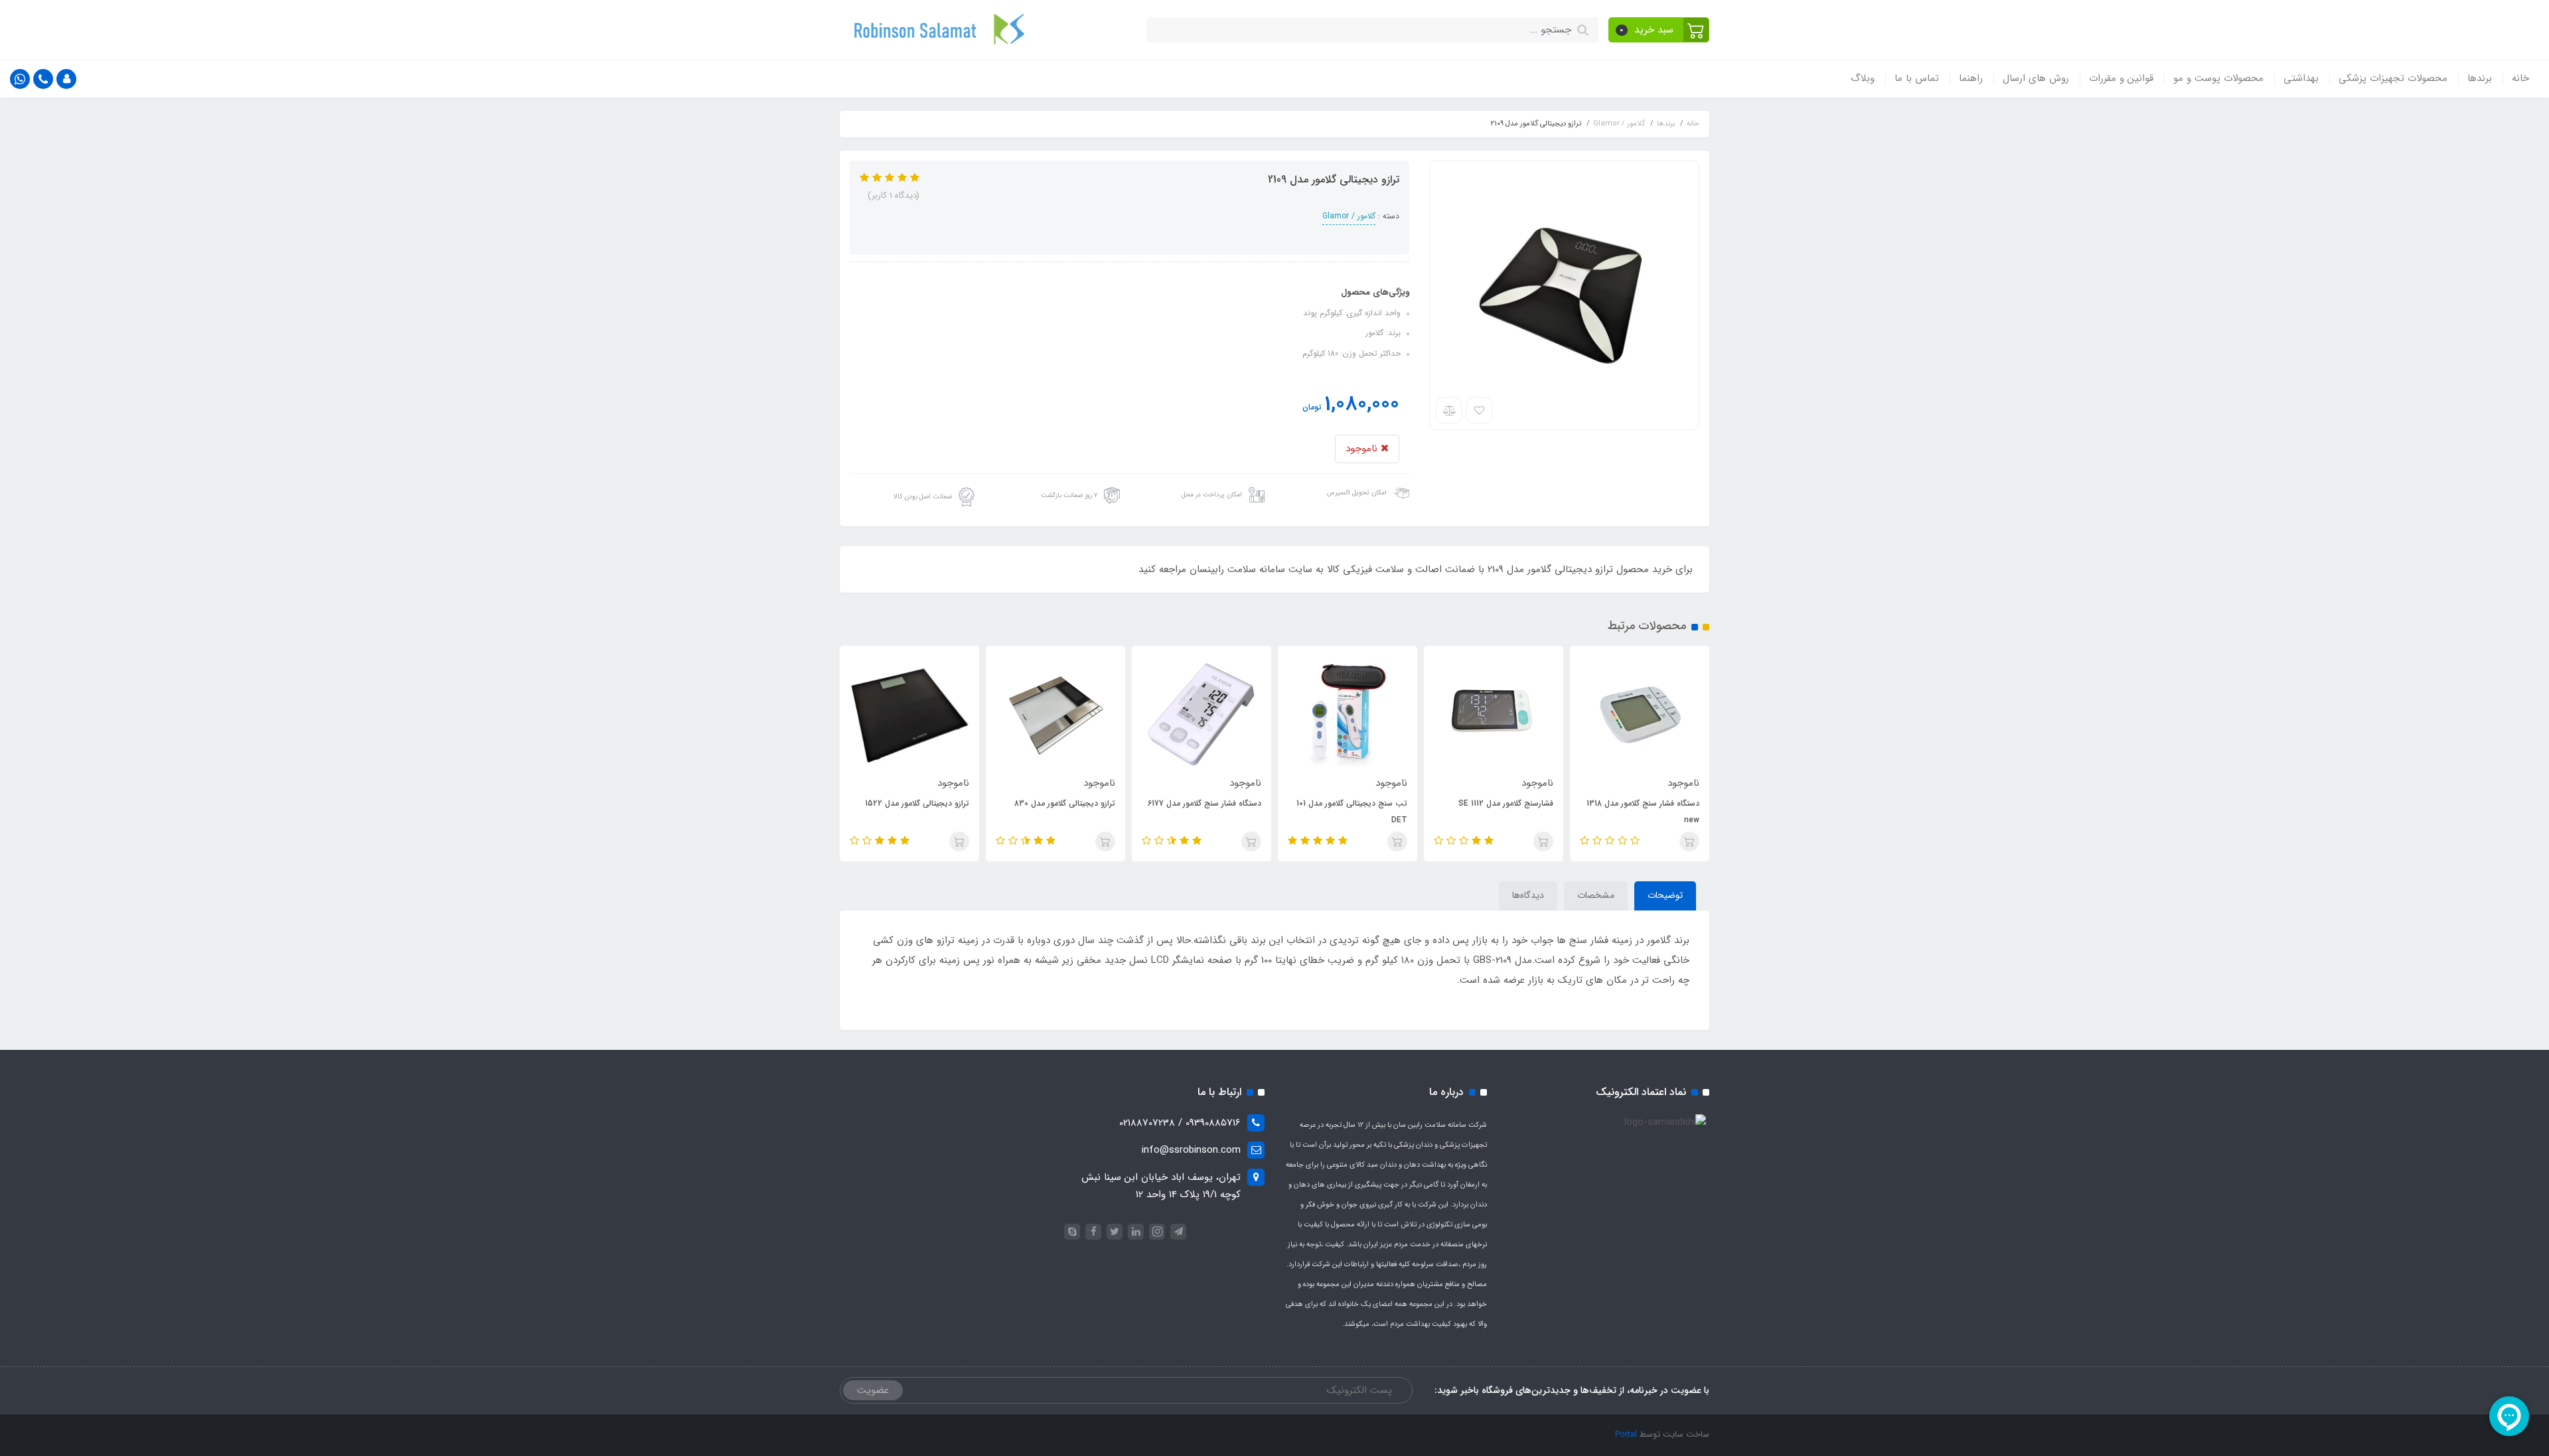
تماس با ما (1917, 78)
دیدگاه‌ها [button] (1528, 895)
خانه (2520, 78)
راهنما (1971, 78)
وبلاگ (1863, 78)
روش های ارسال (2036, 78)
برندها (2480, 78)
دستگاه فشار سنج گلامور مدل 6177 (1204, 803)
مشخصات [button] (1596, 895)
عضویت (873, 1390)
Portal (1626, 1434)
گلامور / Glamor (1349, 216)
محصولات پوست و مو (2218, 78)
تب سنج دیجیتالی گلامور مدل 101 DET (1352, 812)
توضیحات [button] (1665, 895)
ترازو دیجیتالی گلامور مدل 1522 (917, 803)
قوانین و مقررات (2121, 78)
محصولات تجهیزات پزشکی (2393, 78)
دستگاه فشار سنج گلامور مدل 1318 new (1643, 812)
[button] (1659, 30)
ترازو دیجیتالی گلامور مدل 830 (1065, 803)
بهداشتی (2301, 78)
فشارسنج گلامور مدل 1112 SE (1506, 803)
